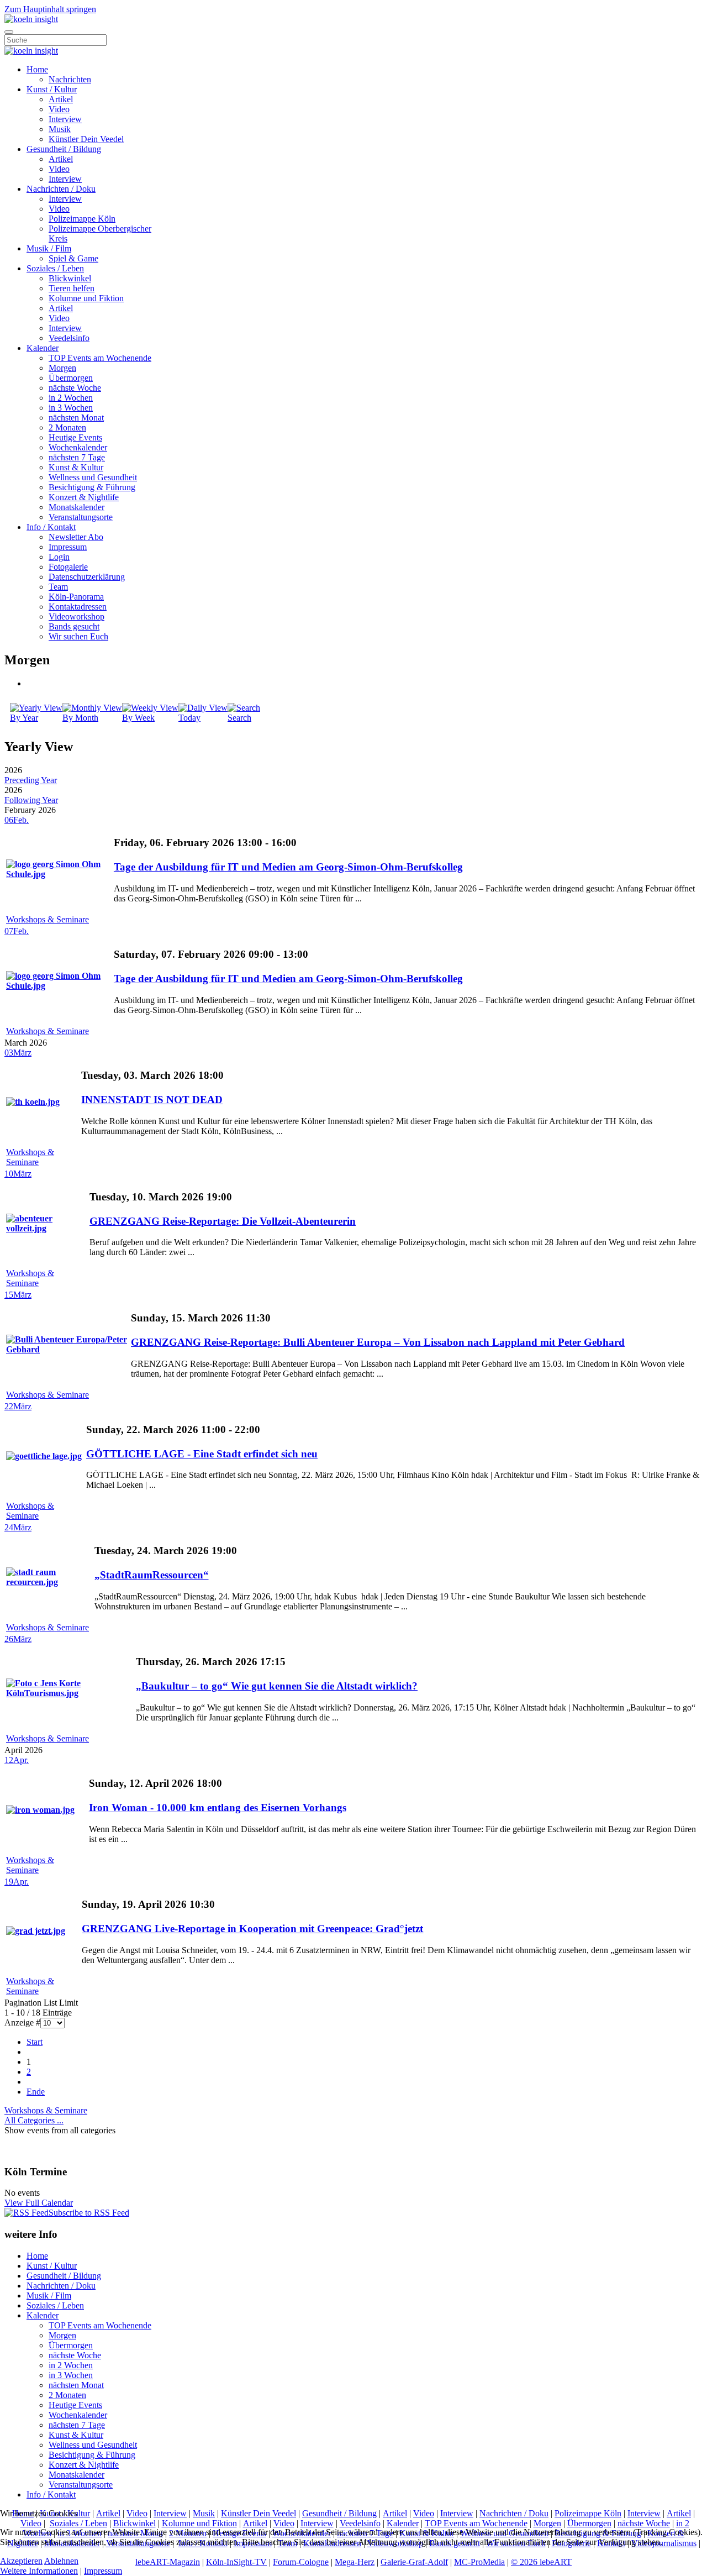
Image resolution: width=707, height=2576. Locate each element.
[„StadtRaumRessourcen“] (49, 1582)
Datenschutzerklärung (87, 577)
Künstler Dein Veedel (86, 139)
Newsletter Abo (76, 537)
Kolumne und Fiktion (86, 298)
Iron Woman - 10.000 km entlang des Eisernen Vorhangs (218, 1808)
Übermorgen (71, 378)
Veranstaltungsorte (81, 517)
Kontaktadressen (78, 607)
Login (59, 557)
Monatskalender (76, 507)
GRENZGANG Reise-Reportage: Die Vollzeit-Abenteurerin (223, 1221)
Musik (60, 129)
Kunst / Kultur (52, 89)
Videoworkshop (76, 617)
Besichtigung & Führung (92, 487)
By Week (138, 718)
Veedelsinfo (69, 338)
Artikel (61, 99)
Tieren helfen (72, 288)
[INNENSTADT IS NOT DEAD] (33, 1102)
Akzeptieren (21, 2561)
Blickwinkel (70, 278)
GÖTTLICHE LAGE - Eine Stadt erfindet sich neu (202, 1454)
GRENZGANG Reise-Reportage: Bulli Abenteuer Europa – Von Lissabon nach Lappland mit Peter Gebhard (378, 1342)
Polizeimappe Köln (82, 219)
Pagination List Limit (41, 2003)
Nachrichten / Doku (61, 189)
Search (239, 718)
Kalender (43, 348)
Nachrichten (70, 79)
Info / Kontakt (51, 527)
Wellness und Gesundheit (93, 477)
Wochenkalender (78, 447)
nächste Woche (75, 388)
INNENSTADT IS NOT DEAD (152, 1100)
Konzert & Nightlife (84, 497)
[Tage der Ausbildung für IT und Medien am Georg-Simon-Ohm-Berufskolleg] (59, 874)
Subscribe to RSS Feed (89, 2213)
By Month (80, 718)
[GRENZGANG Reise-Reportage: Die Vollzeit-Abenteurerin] (47, 1228)
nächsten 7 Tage (77, 457)
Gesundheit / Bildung (64, 149)
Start (35, 2042)
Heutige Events (75, 437)
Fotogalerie (68, 567)
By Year (24, 718)
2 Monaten (67, 427)
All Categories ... (34, 2120)
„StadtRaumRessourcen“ (152, 1575)
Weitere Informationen (39, 2571)
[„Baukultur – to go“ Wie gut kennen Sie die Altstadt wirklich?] (70, 1693)
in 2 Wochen (71, 398)
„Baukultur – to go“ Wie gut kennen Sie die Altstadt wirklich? (277, 1686)
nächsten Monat (76, 418)
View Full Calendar (39, 2203)
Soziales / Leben (55, 268)
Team (58, 587)
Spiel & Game (73, 258)
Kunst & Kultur (76, 467)
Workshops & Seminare (48, 919)
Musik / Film (49, 248)
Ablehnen (61, 2561)
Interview (65, 119)
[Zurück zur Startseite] (31, 19)
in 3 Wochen (71, 408)
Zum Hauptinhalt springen (50, 9)
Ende (36, 2092)
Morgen (62, 368)
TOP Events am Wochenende (100, 358)
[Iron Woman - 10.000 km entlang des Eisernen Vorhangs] (40, 1810)
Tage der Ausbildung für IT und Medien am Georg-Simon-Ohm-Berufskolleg (288, 867)
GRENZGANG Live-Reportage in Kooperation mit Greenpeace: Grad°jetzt (252, 1929)
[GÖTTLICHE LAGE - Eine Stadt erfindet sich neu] (44, 1456)
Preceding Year (31, 780)
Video (59, 109)
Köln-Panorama (76, 597)
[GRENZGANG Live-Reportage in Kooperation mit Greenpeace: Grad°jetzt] (36, 1931)
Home (37, 69)
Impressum (68, 547)
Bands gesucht (74, 626)
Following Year (31, 800)
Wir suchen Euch (78, 636)
